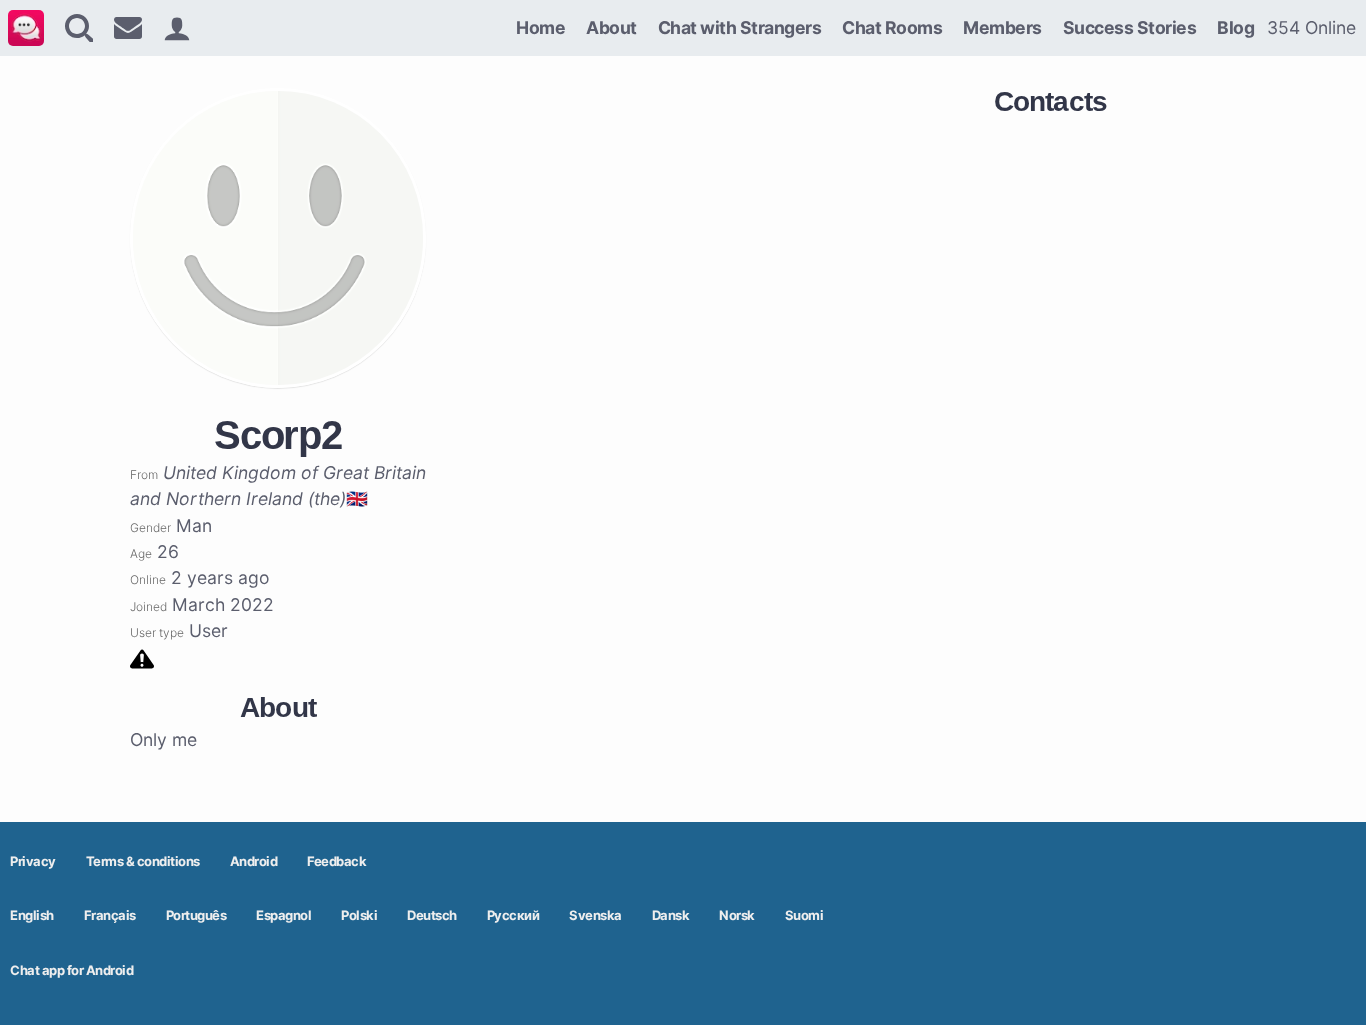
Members (1002, 27)
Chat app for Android (71, 970)
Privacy (33, 861)
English (32, 915)
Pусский (513, 915)
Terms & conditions (143, 861)
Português (196, 915)
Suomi (804, 915)
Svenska (595, 915)
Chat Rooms (892, 27)
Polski (359, 915)
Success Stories (1130, 27)
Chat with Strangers (740, 27)
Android (254, 861)
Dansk (671, 915)
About (611, 27)
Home (540, 27)
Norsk (737, 915)
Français (110, 915)
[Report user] (142, 657)
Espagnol (283, 915)
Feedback (336, 861)
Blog (1235, 27)
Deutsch (432, 915)
